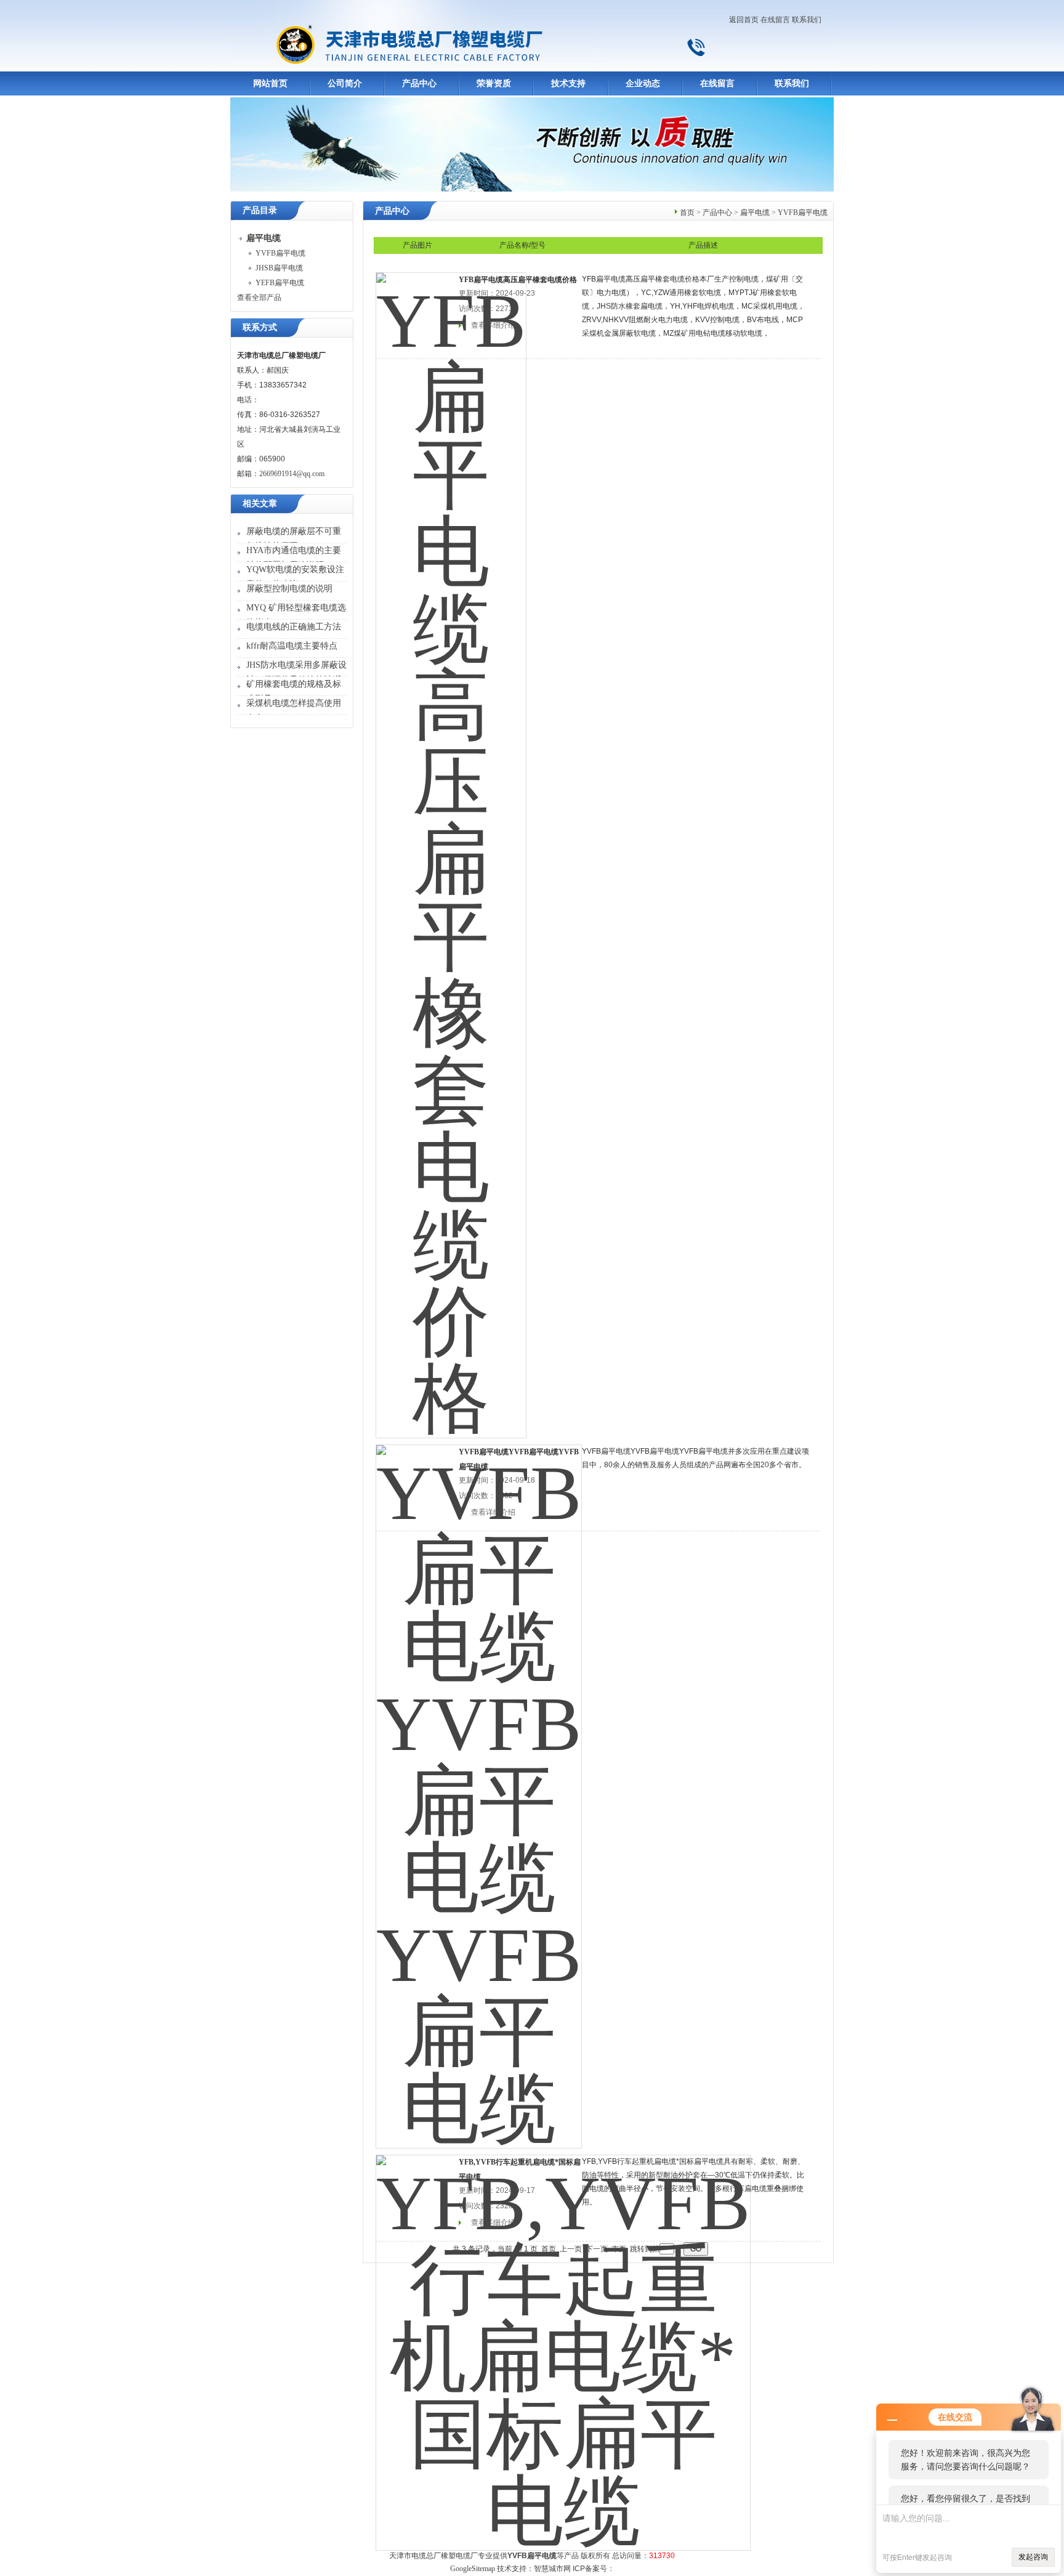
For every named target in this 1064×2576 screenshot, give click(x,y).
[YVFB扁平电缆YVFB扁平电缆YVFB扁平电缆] (479, 1788)
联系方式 (260, 327)
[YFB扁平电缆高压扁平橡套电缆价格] (451, 847)
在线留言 (775, 20)
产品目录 (260, 210)
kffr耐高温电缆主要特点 (292, 646)
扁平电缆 (755, 213)
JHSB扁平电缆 (279, 268)
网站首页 (270, 83)
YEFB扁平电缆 (280, 283)
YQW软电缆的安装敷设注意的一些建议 (295, 577)
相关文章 (260, 504)
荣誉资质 (494, 83)
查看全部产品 (259, 298)
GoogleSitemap (473, 2569)
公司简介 (345, 83)
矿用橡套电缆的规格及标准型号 (294, 691)
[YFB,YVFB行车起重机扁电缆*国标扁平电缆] (563, 2344)
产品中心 (419, 83)
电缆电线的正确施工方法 (294, 627)
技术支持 (568, 83)
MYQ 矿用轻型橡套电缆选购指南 (296, 615)
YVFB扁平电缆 (280, 253)
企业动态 (643, 83)
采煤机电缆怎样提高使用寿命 (294, 711)
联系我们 (807, 20)
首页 (687, 213)
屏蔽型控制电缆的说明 (289, 589)
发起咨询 (1033, 2557)
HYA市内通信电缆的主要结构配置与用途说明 (294, 558)
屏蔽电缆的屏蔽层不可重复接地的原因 (294, 539)
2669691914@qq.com (292, 474)
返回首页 (744, 20)
